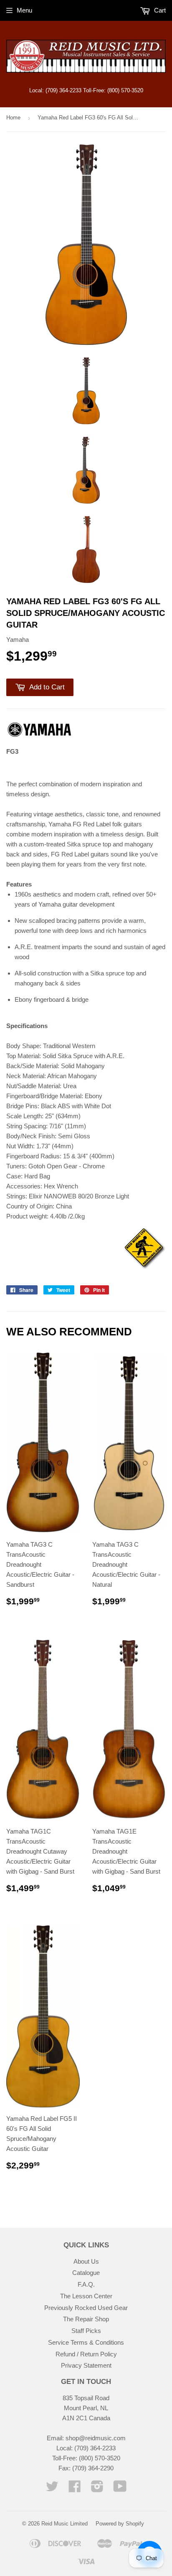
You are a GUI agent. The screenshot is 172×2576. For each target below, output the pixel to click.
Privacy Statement (86, 2365)
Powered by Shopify (120, 2524)
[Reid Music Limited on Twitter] (52, 2489)
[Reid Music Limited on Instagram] (97, 2489)
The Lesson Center (86, 2296)
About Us (86, 2261)
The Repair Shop (86, 2319)
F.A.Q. (86, 2284)
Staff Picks (86, 2331)
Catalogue (86, 2273)
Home (13, 118)
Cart (159, 10)
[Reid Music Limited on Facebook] (75, 2489)
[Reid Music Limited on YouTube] (120, 2489)
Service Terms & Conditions (86, 2342)
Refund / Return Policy (86, 2354)
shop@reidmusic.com (96, 2438)
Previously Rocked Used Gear (86, 2308)
